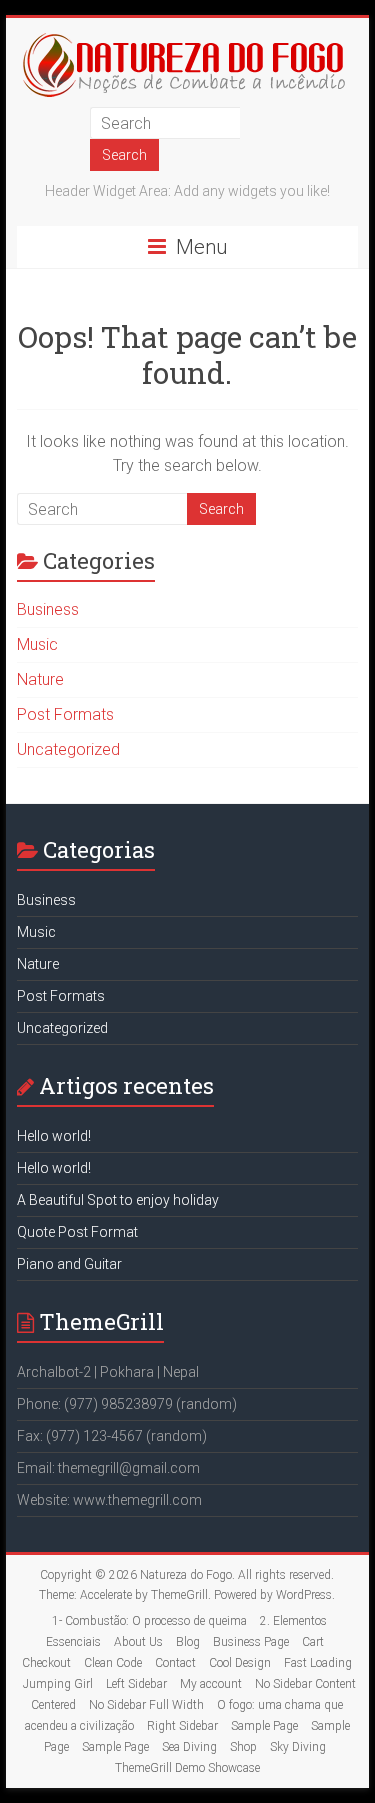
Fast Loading (318, 1663)
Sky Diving (298, 1747)
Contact (175, 1663)
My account (211, 1684)
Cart (313, 1642)
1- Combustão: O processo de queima (149, 1621)
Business (48, 609)
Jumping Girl (58, 1684)
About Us (138, 1642)
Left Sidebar (136, 1684)
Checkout (46, 1663)
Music (37, 644)
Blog (188, 1642)
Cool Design (240, 1663)
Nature (40, 679)
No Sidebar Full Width (146, 1705)
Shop (243, 1747)
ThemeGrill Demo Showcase (187, 1768)
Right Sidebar (182, 1726)
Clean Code (113, 1663)
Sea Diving (189, 1747)
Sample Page (264, 1726)
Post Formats (65, 714)
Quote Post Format (77, 1232)
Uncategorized (68, 749)
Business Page (251, 1642)
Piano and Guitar (69, 1264)
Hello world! (54, 1136)
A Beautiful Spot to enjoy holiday (118, 1200)
